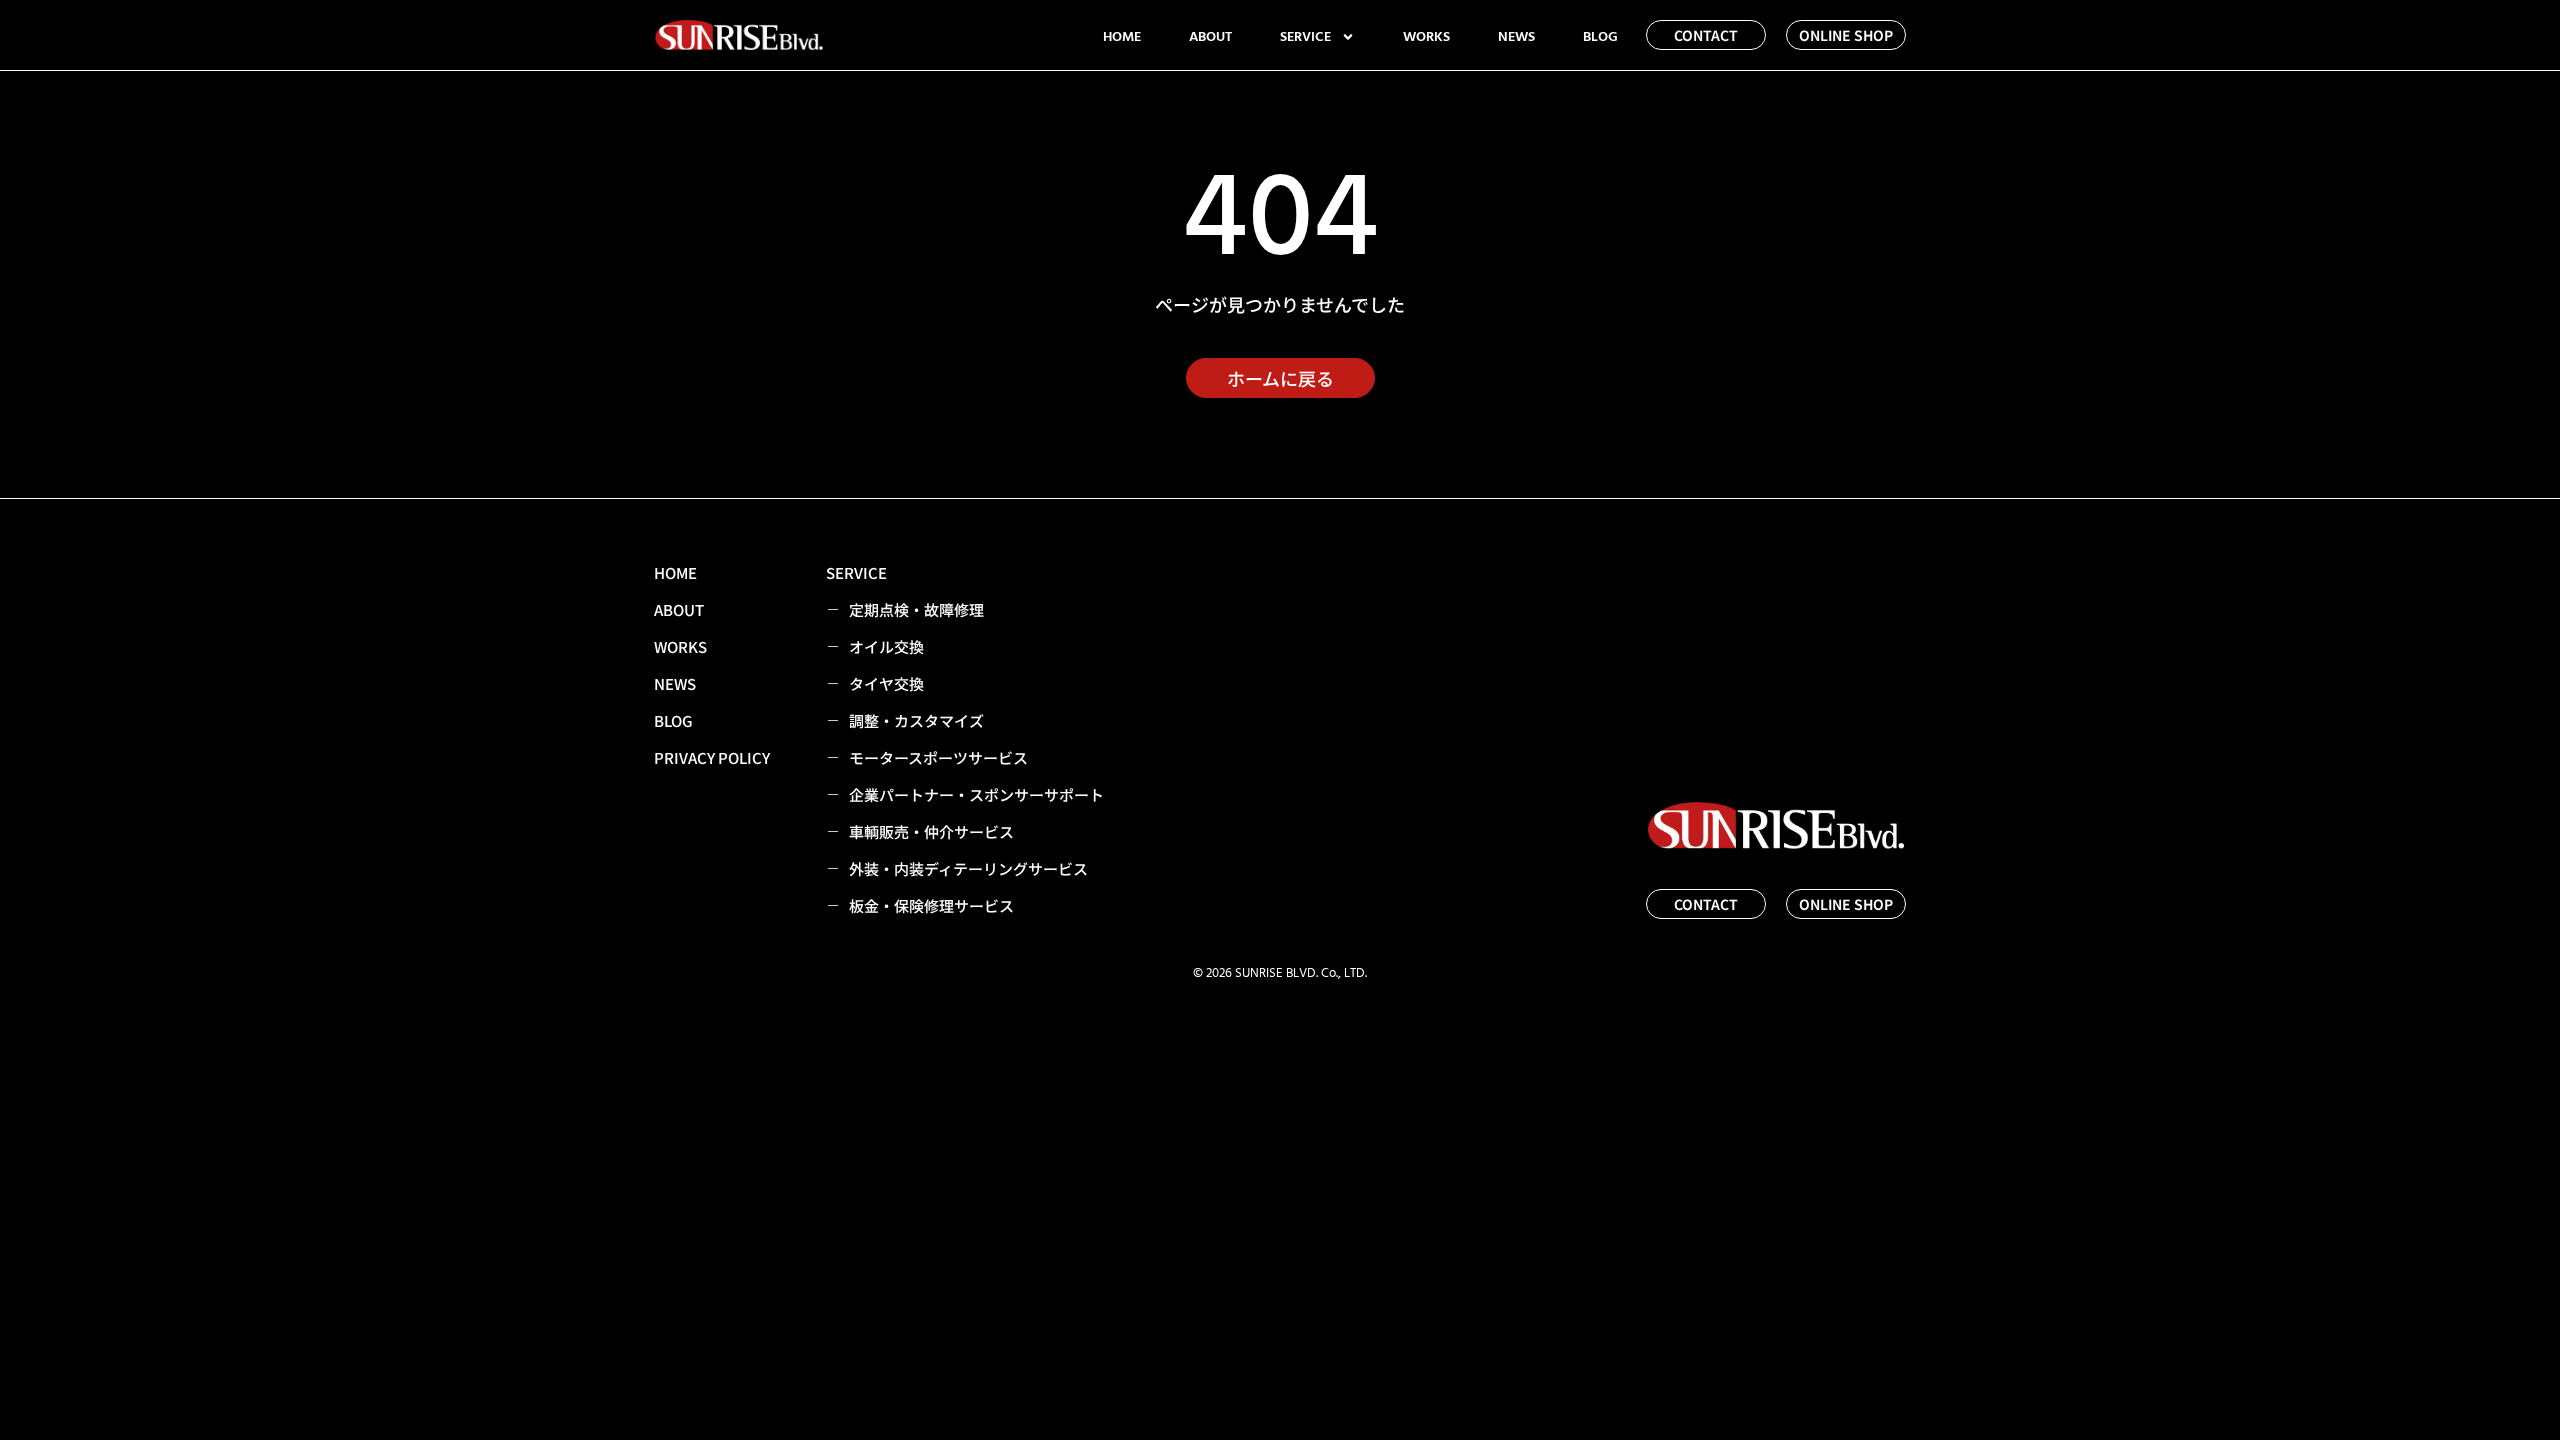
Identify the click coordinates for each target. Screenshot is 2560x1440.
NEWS (1516, 37)
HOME (1122, 37)
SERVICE (1305, 37)
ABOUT (1210, 37)
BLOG (1600, 37)
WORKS (1426, 37)
